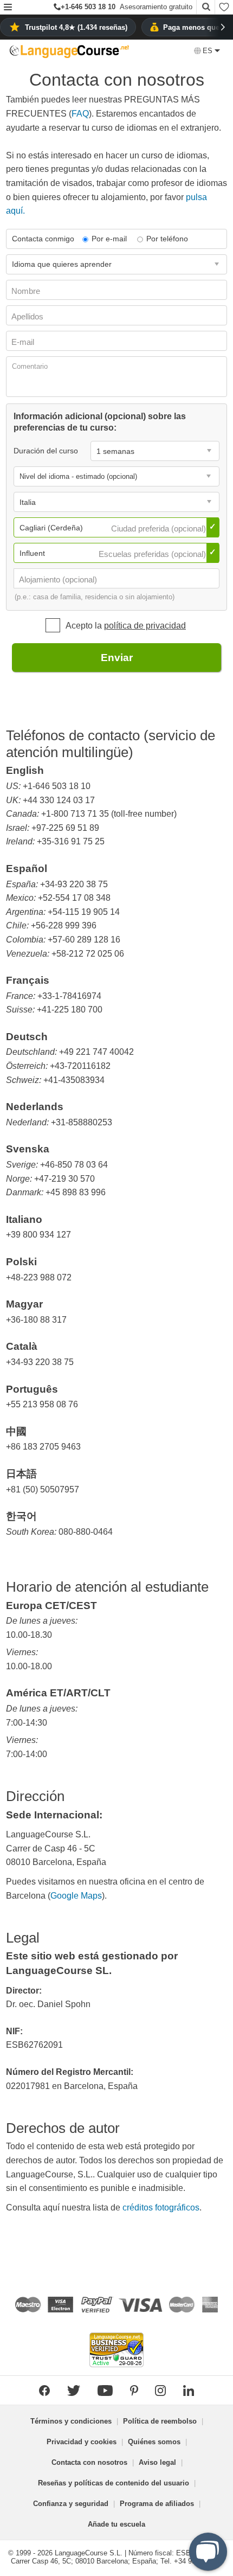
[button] (8, 8)
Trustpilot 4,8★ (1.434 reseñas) (76, 27)
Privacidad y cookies (82, 2442)
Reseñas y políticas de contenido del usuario (114, 2483)
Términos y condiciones (71, 2421)
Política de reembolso (160, 2421)
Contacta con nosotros (89, 2462)
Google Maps (76, 1896)
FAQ (80, 114)
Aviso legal (157, 2462)
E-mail (24, 342)
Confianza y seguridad (71, 2504)
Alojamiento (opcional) (59, 579)
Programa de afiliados (157, 2504)
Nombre (27, 291)
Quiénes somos (154, 2442)
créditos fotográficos (161, 2207)
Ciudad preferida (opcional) (160, 528)
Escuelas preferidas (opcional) (153, 554)
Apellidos (28, 316)
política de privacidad (145, 626)
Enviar (117, 658)
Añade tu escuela (116, 2524)
